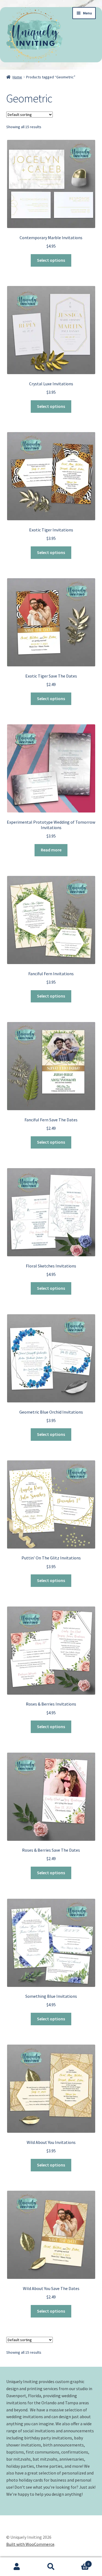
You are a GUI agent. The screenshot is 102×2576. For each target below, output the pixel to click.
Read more (51, 850)
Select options (51, 260)
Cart (79, 2562)
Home (17, 77)
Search (51, 2567)
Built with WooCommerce (30, 2544)
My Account (17, 2567)
